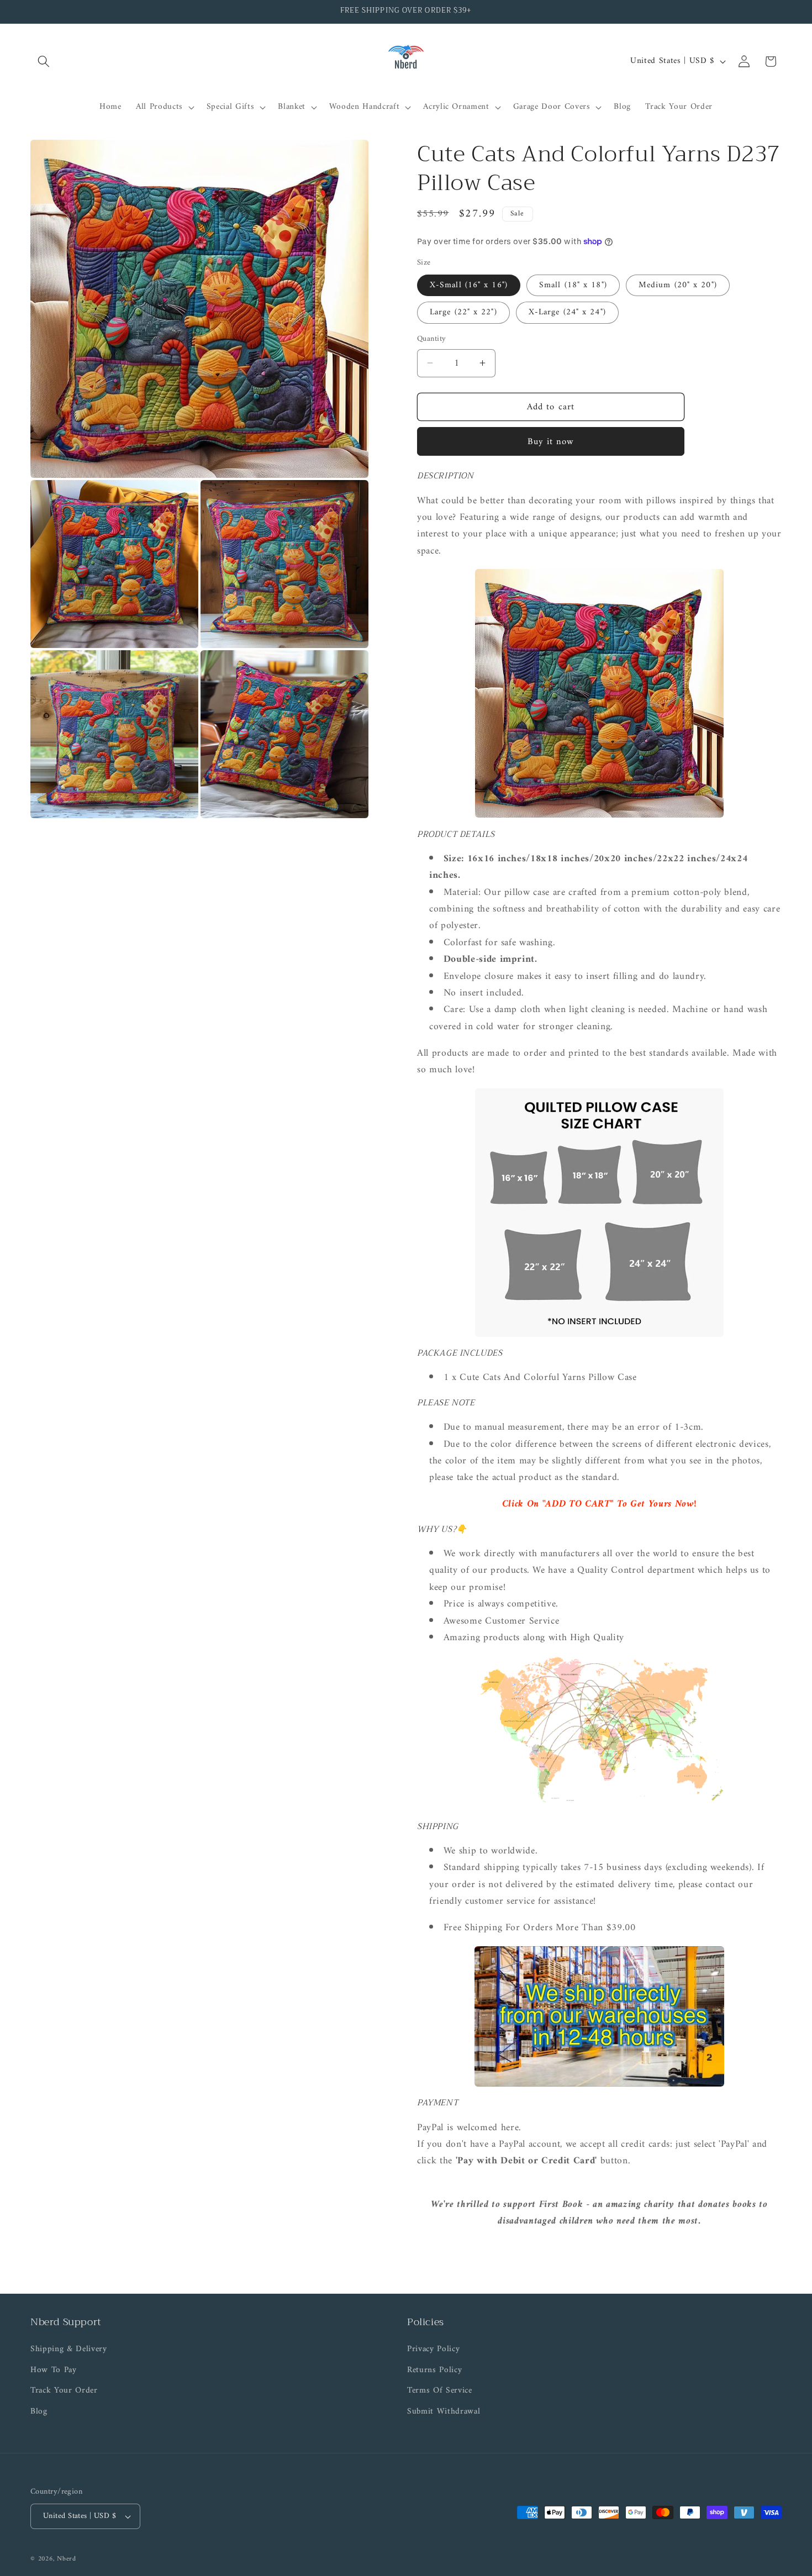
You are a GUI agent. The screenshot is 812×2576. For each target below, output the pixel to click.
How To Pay (54, 2370)
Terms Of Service (440, 2391)
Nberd (67, 2559)
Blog (39, 2412)
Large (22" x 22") (463, 312)
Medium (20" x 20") (678, 285)
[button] (44, 61)
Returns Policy (434, 2370)
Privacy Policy (433, 2350)
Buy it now (551, 441)
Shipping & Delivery (69, 2350)
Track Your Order (64, 2391)
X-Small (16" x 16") (469, 285)
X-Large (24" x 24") (567, 312)
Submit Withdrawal (444, 2412)
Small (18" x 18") (573, 285)
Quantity (432, 339)
